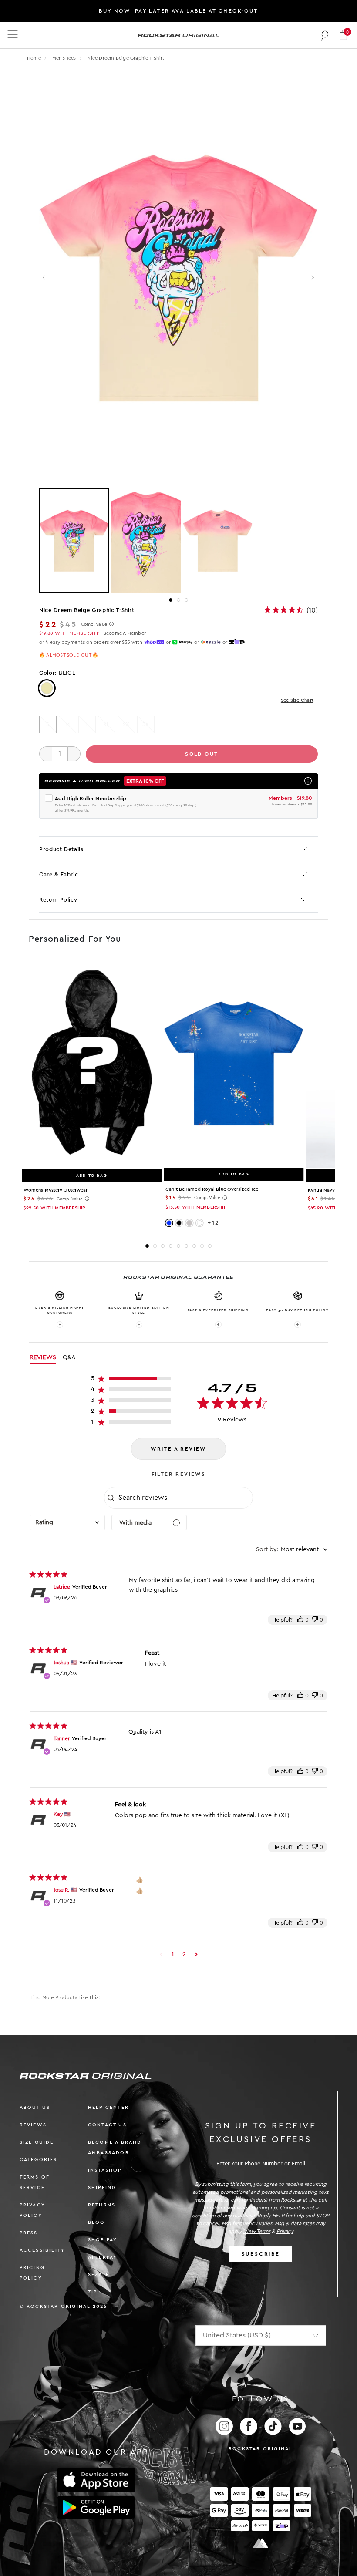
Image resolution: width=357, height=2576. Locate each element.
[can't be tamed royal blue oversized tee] (234, 1063)
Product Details (61, 849)
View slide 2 (178, 600)
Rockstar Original (261, 2449)
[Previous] (45, 278)
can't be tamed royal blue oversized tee (212, 1189)
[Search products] (325, 35)
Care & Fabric (59, 874)
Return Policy (58, 900)
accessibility (42, 2250)
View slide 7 (194, 1246)
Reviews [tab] (43, 1357)
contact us (107, 2125)
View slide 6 (186, 1246)
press (29, 2233)
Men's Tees (65, 58)
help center (108, 2107)
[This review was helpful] (300, 1620)
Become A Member (125, 633)
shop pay (103, 2240)
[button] (343, 35)
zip (93, 2292)
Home (34, 58)
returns (102, 2205)
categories (39, 2160)
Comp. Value (94, 624)
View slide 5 (178, 1246)
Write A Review (178, 1449)
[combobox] (67, 1523)
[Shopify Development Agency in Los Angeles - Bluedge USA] (261, 2543)
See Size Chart (297, 700)
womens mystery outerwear (56, 1190)
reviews (33, 2125)
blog (96, 2222)
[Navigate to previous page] (161, 1954)
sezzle (99, 2275)
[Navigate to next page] (196, 1954)
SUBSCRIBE (261, 2254)
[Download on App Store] (96, 2480)
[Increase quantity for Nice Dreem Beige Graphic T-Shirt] (74, 754)
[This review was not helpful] (315, 1620)
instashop (105, 2170)
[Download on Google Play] (96, 2508)
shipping (102, 2187)
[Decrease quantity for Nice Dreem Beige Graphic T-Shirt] (46, 754)
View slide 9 (210, 1246)
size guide (37, 2142)
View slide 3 (186, 600)
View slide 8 (202, 1246)
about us (35, 2107)
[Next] (312, 278)
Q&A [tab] (69, 1357)
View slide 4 (171, 1246)
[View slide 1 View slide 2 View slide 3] (178, 541)
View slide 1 (171, 600)
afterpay (103, 2257)
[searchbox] (185, 1498)
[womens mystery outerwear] (92, 1064)
